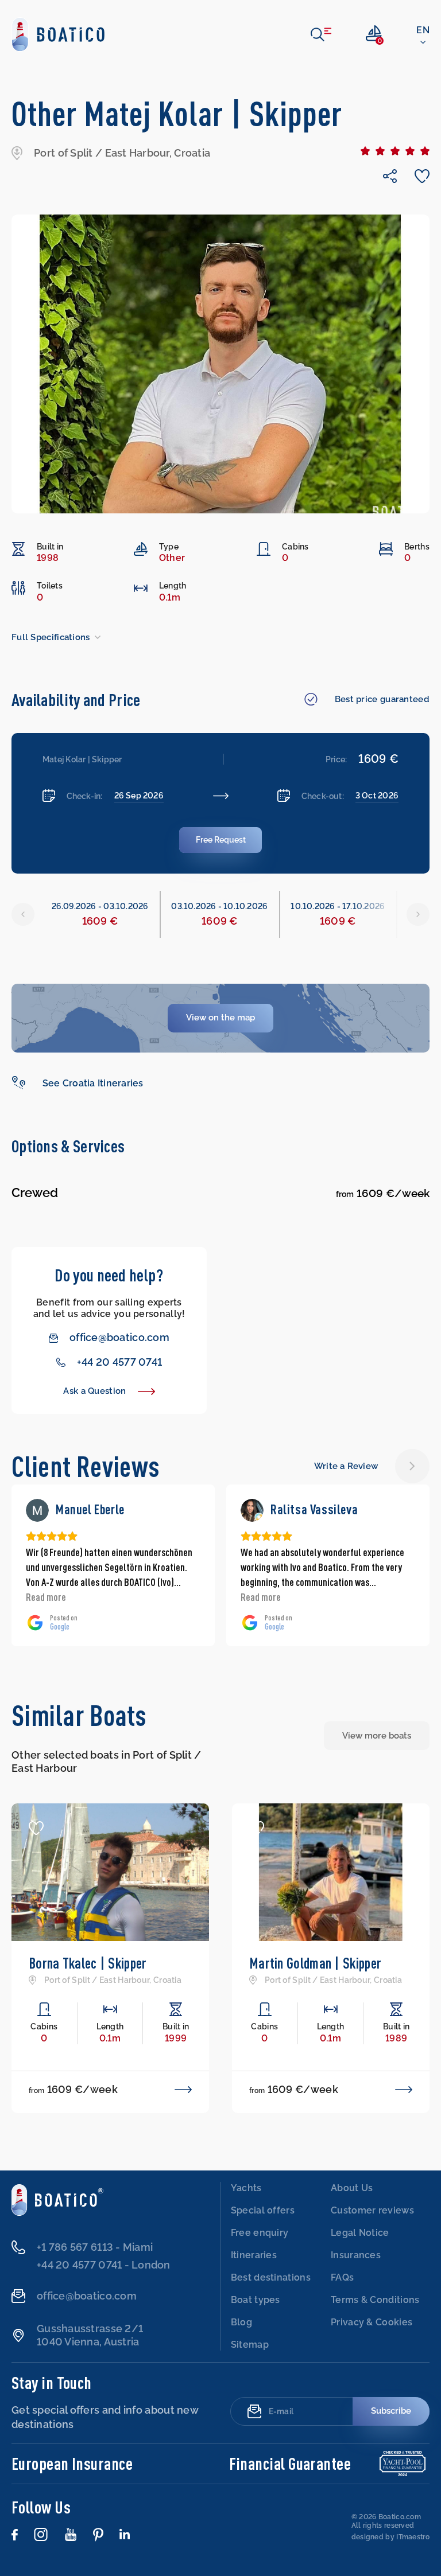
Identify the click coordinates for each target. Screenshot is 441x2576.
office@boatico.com (119, 1337)
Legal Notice (360, 2233)
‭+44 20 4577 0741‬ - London (104, 2265)
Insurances (356, 2255)
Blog (241, 2322)
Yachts (246, 2188)
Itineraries (254, 2255)
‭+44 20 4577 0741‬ (119, 1362)
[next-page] (412, 1466)
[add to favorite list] (36, 1828)
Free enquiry (260, 2233)
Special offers (263, 2210)
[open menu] (321, 34)
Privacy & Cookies (372, 2322)
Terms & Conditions (375, 2300)
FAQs (342, 2277)
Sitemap (250, 2345)
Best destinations (271, 2277)
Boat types (256, 2300)
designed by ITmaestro (390, 2537)
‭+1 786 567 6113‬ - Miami (95, 2247)
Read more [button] (46, 1597)
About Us (352, 2188)
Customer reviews (372, 2210)
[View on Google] (37, 1510)
